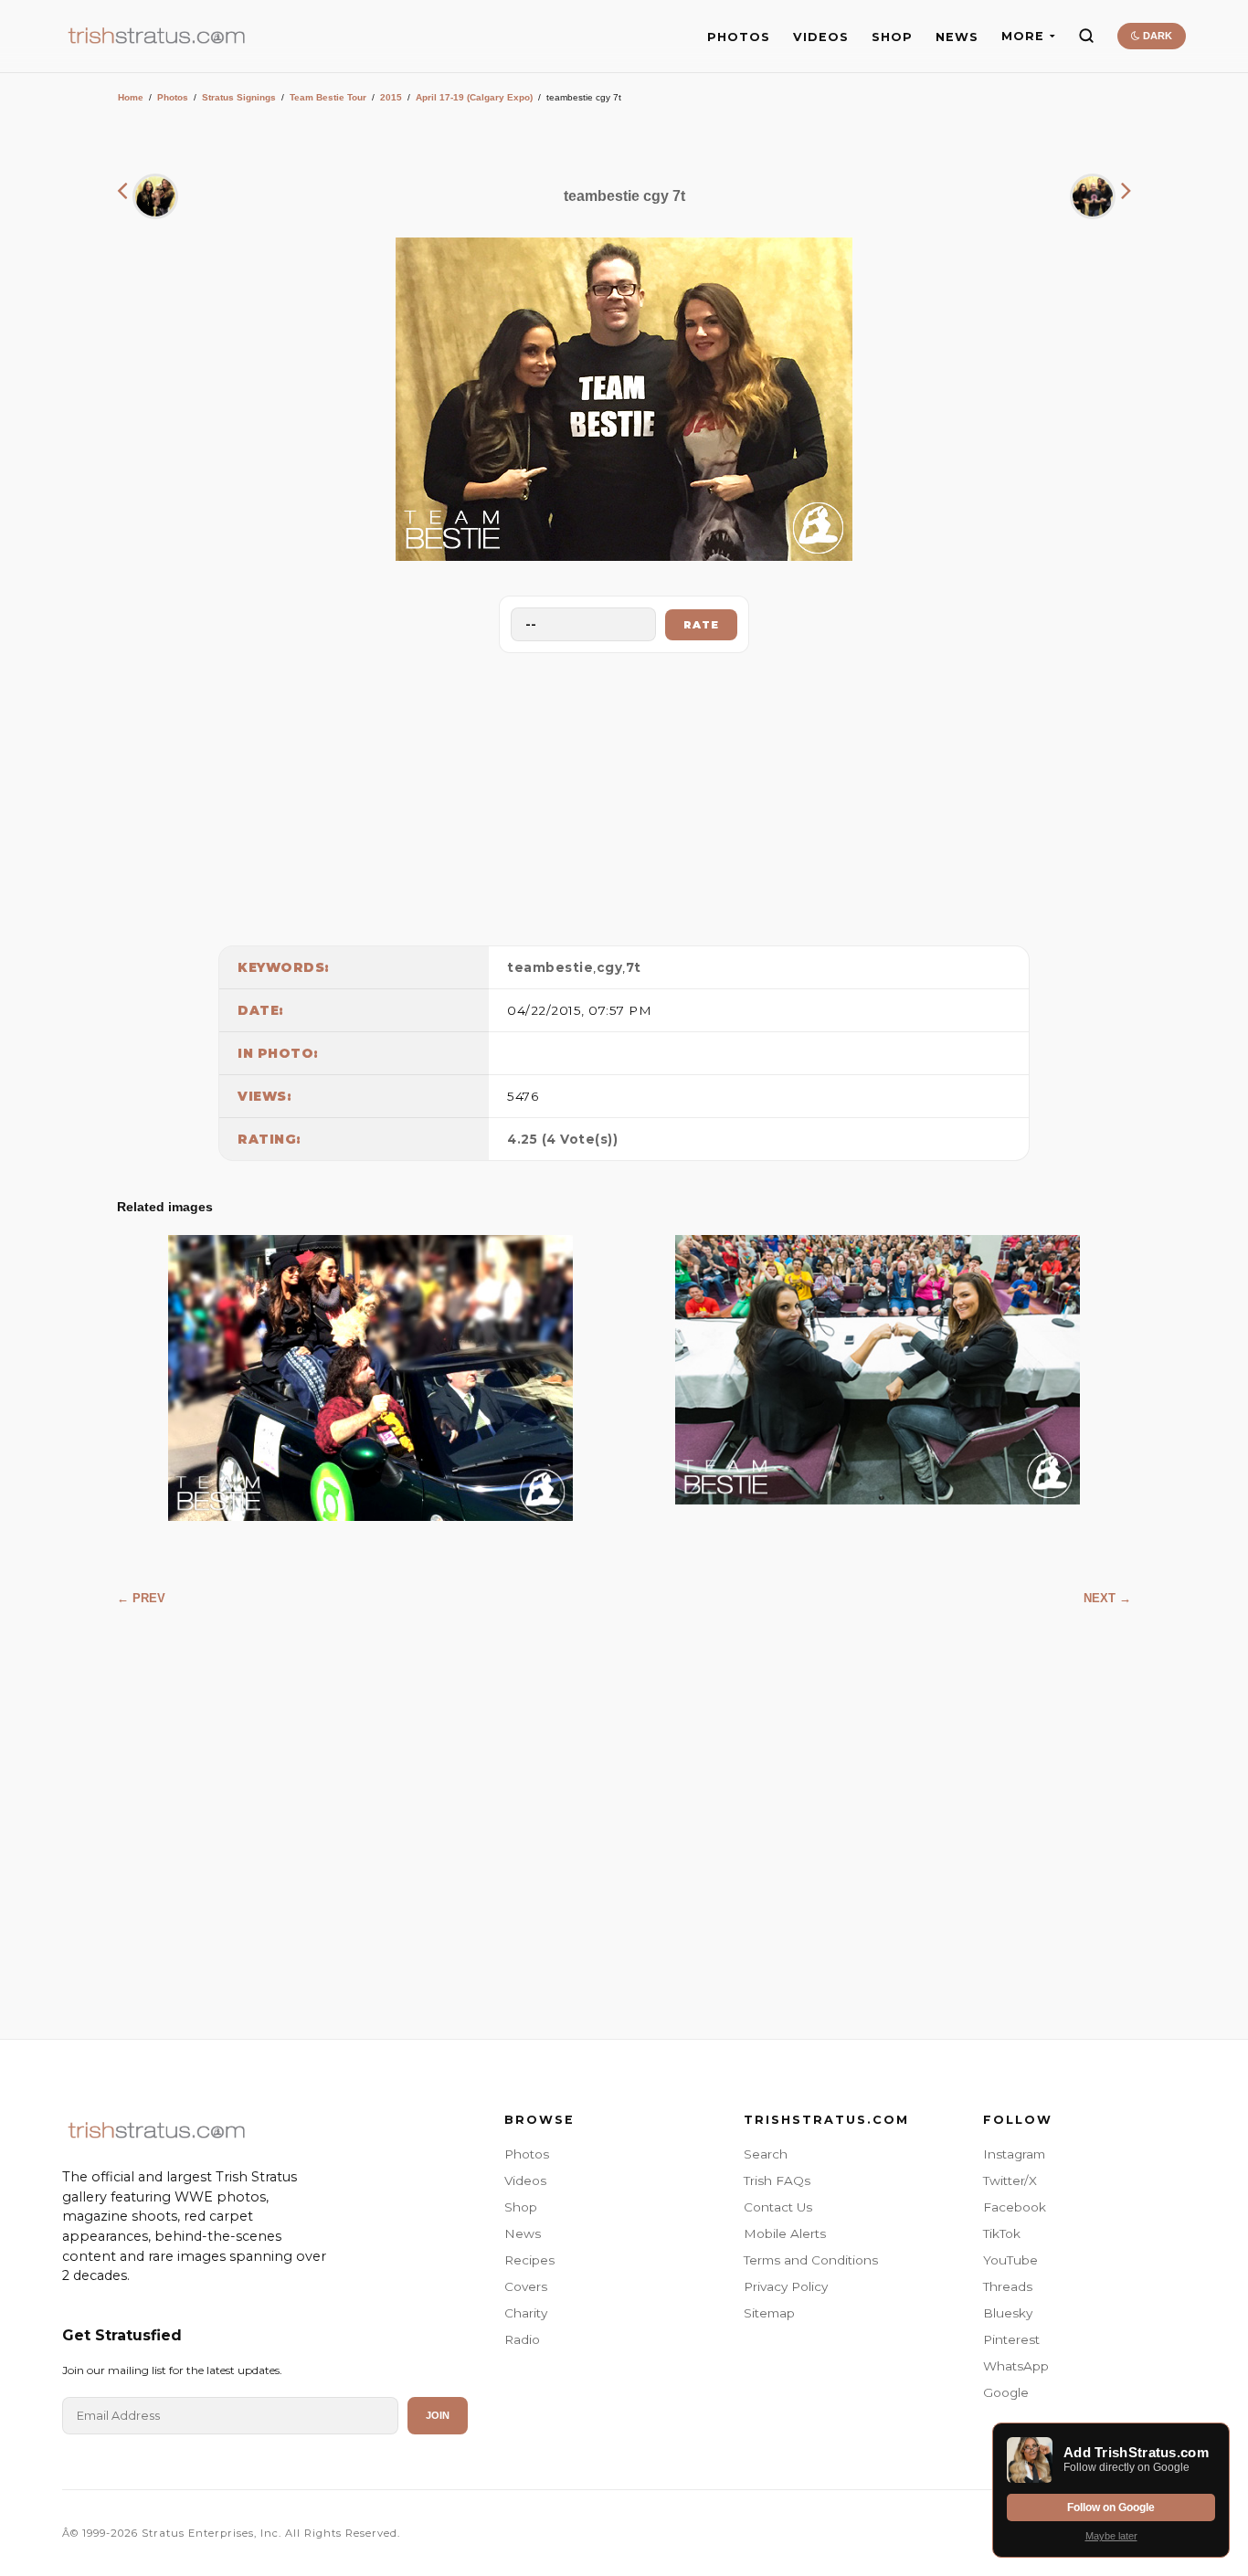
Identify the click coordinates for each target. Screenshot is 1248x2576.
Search (766, 2154)
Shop (521, 2207)
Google (1006, 2392)
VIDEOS (821, 37)
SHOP (892, 37)
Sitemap (769, 2313)
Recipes (529, 2260)
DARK (1156, 36)
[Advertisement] (624, 795)
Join (438, 2415)
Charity (526, 2313)
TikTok (1002, 2233)
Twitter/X (1010, 2180)
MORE (1023, 36)
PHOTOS (739, 37)
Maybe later (1111, 2536)
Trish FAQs (777, 2180)
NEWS (957, 37)
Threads (1008, 2286)
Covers (526, 2286)
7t (634, 967)
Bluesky (1008, 2313)
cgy (610, 967)
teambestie (550, 967)
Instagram (1014, 2154)
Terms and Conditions (811, 2260)
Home (131, 97)
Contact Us (778, 2207)
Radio (522, 2339)
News (523, 2233)
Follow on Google (1111, 2507)
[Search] (1086, 36)
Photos (173, 97)
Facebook (1015, 2207)
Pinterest (1011, 2339)
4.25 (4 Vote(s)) (562, 1139)
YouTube (1010, 2260)
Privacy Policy (786, 2286)
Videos (525, 2180)
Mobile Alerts (785, 2233)
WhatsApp (1016, 2366)
